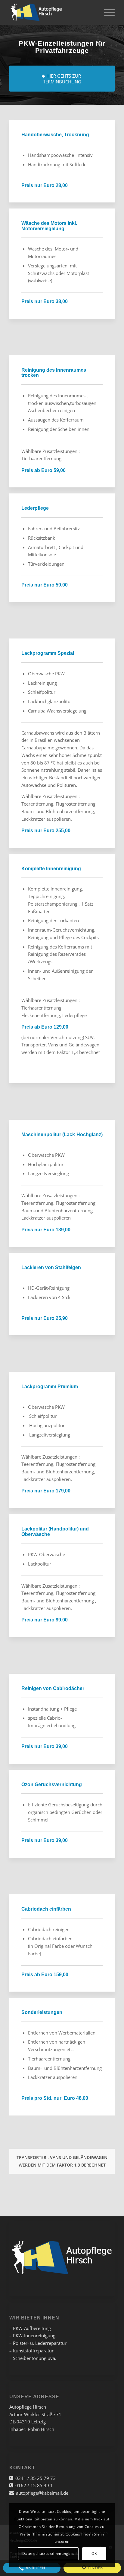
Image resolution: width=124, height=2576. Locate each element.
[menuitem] (106, 12)
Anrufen (35, 2568)
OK (94, 2553)
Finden (95, 2568)
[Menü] (106, 12)
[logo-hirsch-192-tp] (51, 12)
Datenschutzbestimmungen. (48, 2553)
